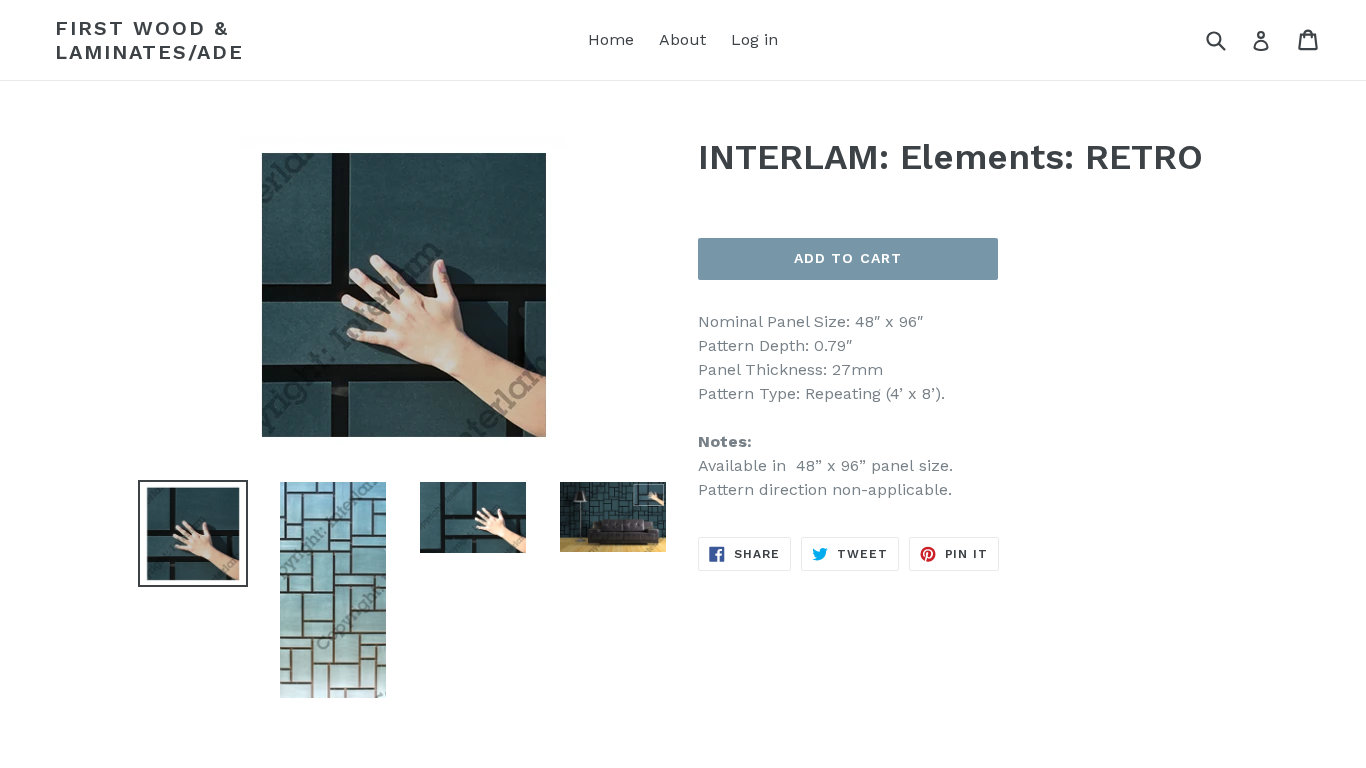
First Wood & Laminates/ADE (149, 40)
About (682, 39)
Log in (754, 39)
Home (611, 39)
